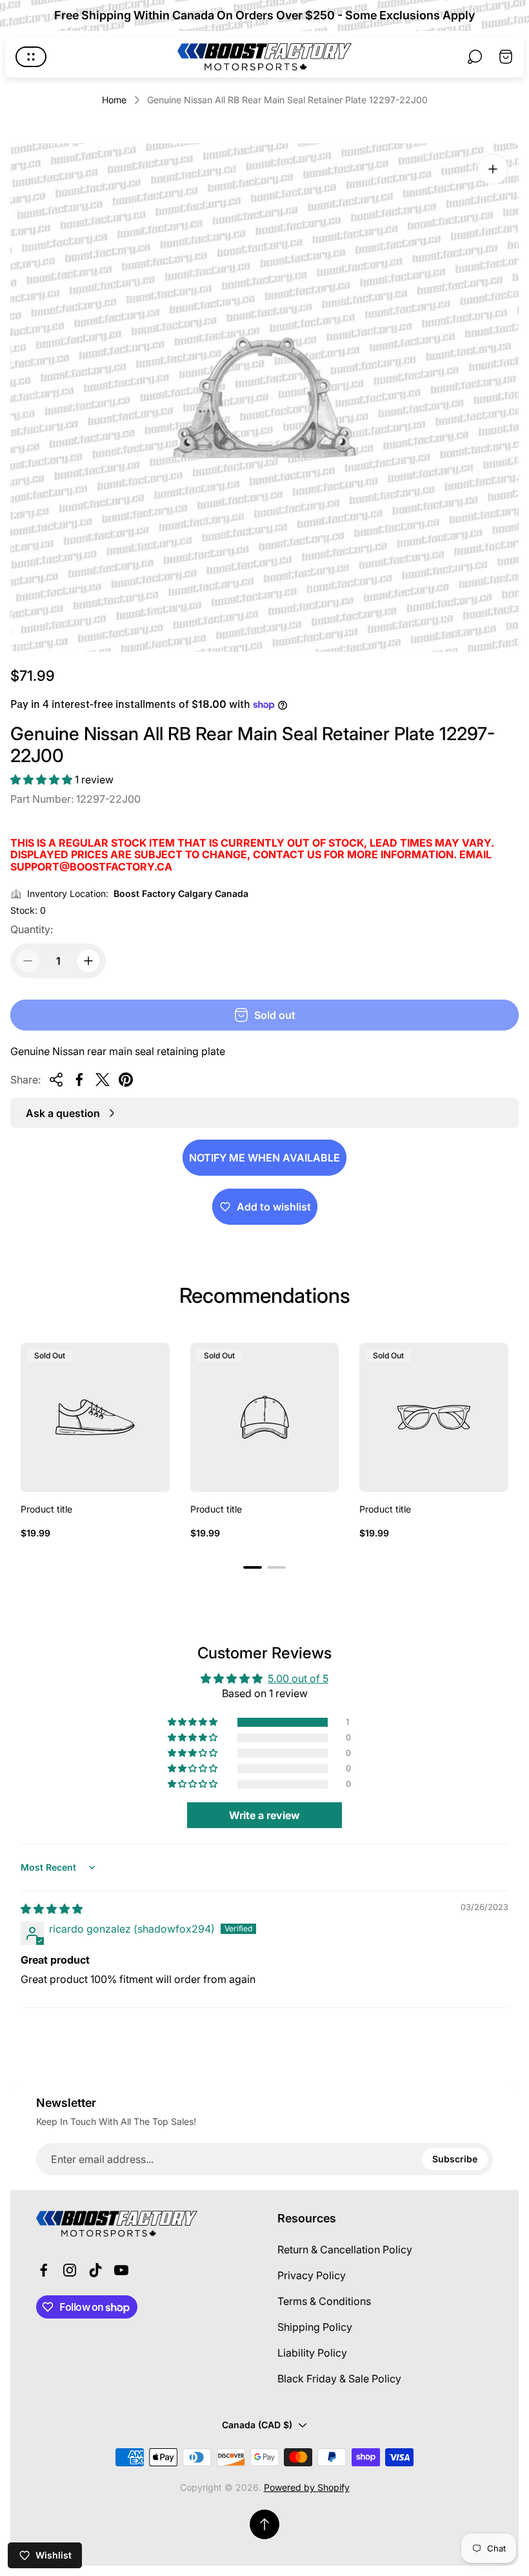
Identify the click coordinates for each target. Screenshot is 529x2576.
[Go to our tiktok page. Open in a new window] (95, 2270)
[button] (43, 780)
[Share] (56, 1080)
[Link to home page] (117, 2224)
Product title (46, 1509)
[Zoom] (493, 169)
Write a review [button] (264, 1815)
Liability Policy (312, 2353)
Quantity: (32, 929)
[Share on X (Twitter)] (103, 1080)
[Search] (475, 57)
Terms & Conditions (324, 2301)
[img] (52, 1909)
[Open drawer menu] (31, 57)
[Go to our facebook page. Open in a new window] (44, 2270)
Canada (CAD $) (257, 2425)
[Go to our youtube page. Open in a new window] (121, 2270)
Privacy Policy (312, 2275)
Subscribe (455, 2159)
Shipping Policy (315, 2327)
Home (114, 100)
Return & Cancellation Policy (345, 2249)
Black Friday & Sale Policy (339, 2379)
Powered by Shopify (307, 2487)
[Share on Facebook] (79, 1080)
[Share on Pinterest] (126, 1080)
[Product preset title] (95, 1417)
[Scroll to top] (264, 2524)
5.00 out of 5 (298, 1678)
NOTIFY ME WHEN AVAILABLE (264, 1158)
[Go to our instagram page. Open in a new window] (70, 2270)
